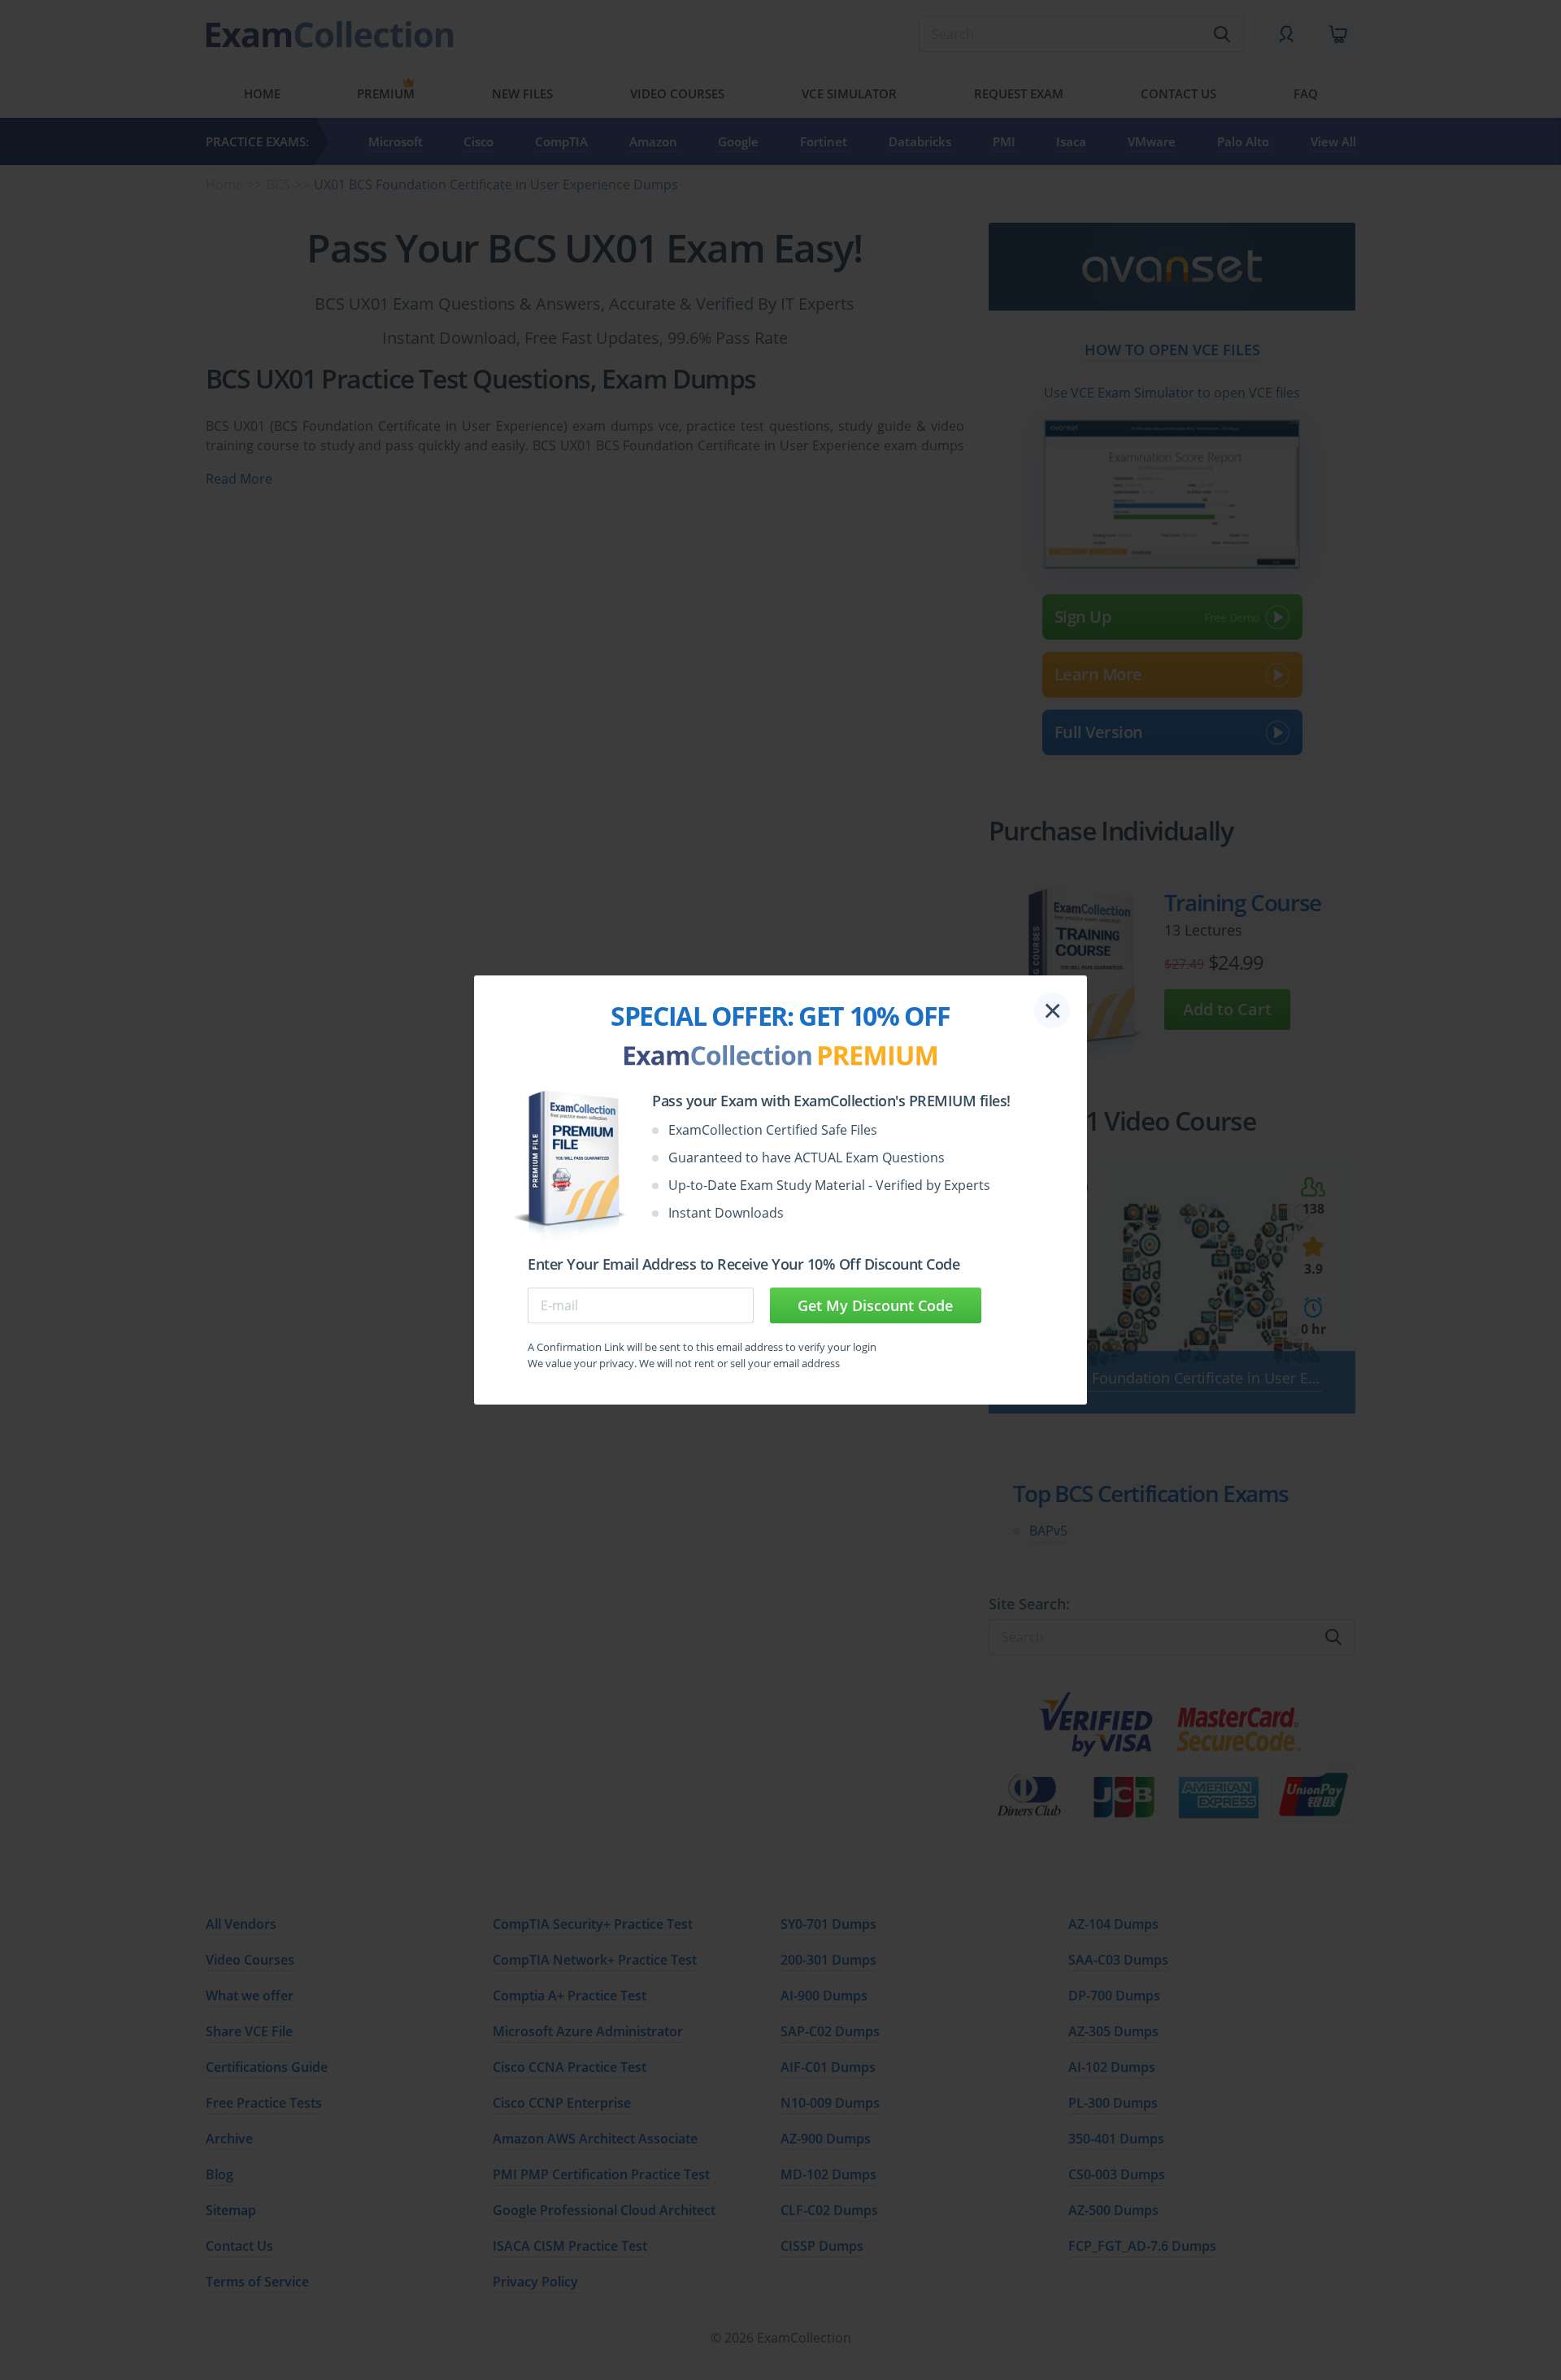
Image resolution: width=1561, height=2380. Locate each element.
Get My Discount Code (875, 1305)
